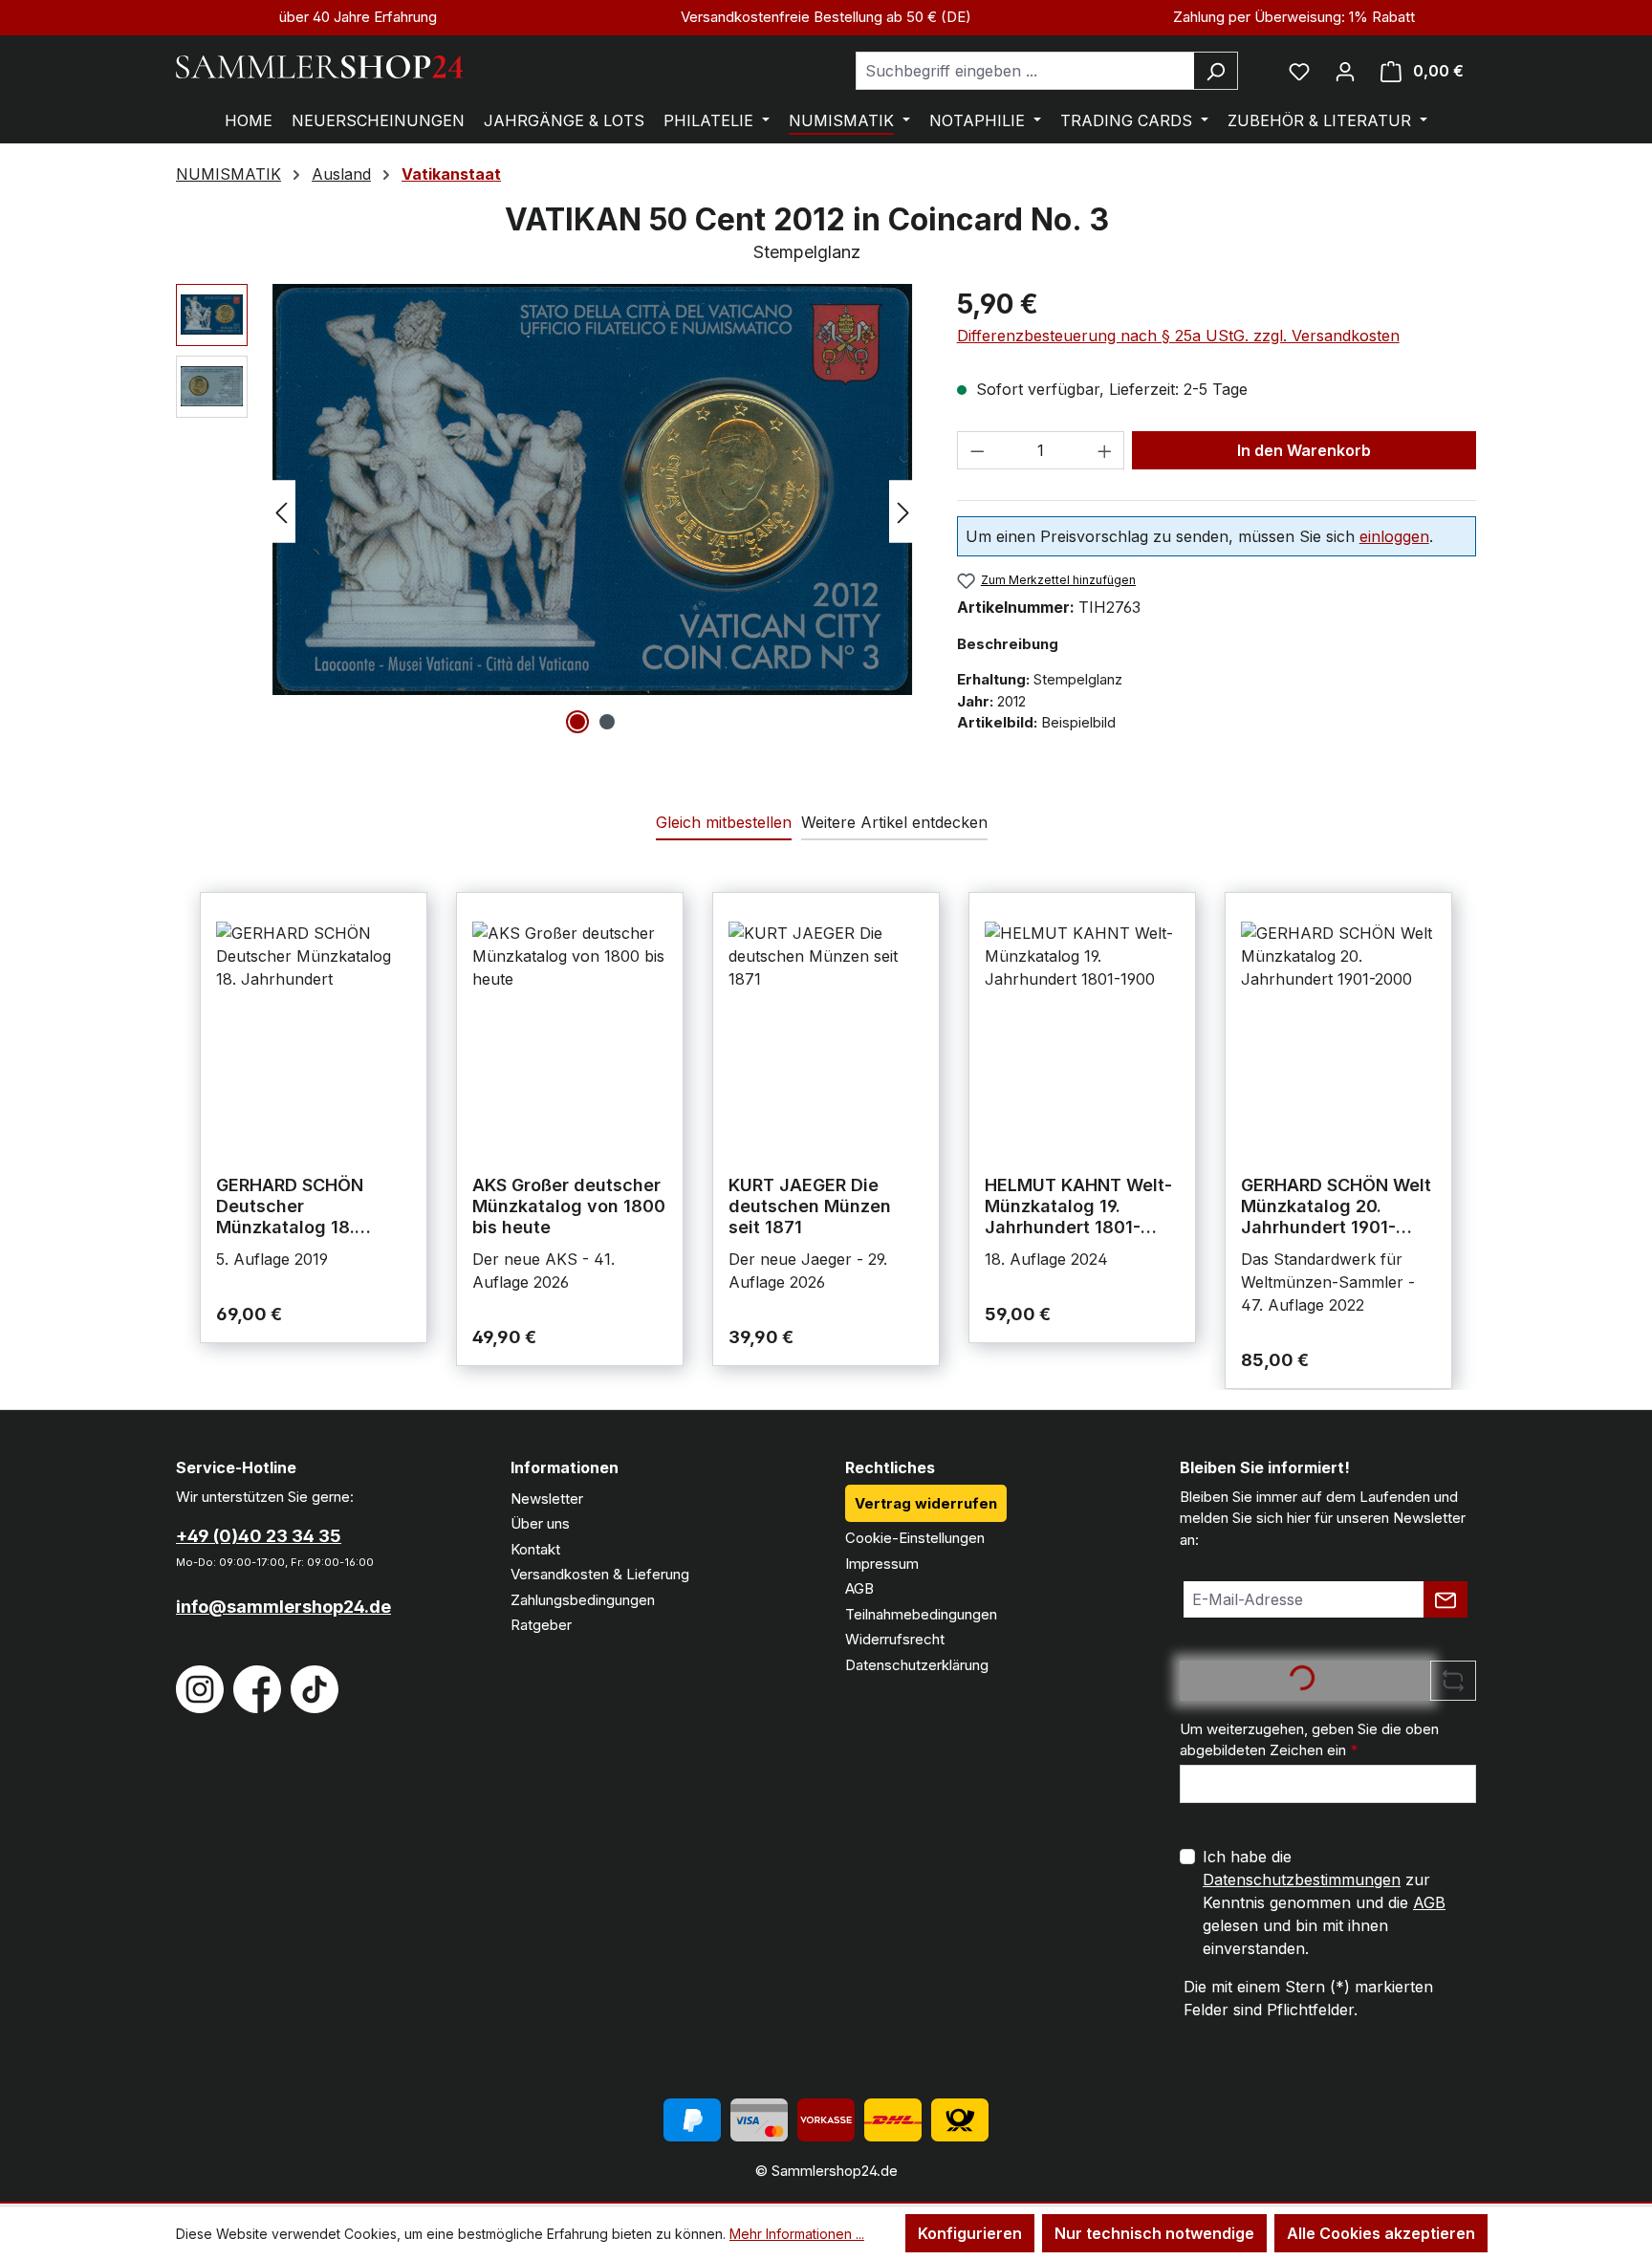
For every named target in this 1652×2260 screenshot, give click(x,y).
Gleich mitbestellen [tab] (724, 822)
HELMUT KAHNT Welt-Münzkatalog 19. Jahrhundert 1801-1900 (1078, 1206)
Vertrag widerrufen (926, 1503)
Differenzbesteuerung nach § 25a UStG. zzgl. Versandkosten (1178, 336)
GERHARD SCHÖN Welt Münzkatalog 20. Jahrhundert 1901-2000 (1336, 1206)
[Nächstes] (903, 511)
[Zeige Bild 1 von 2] (577, 722)
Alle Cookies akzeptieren (1381, 2233)
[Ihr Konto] (1345, 71)
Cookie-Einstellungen (915, 1538)
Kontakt (535, 1549)
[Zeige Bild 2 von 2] (607, 722)
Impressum (882, 1564)
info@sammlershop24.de (283, 1607)
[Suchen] (1216, 71)
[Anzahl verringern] (977, 450)
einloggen (1394, 536)
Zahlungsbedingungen (583, 1600)
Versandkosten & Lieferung (600, 1574)
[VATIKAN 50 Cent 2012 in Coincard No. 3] (592, 489)
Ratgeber (541, 1625)
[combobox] (1025, 71)
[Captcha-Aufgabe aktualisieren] (1453, 1681)
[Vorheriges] (281, 511)
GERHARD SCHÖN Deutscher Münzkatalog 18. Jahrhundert (290, 1206)
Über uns (540, 1523)
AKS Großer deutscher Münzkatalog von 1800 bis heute (569, 1206)
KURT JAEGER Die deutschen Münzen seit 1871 (810, 1206)
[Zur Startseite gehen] (319, 67)
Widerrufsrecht (895, 1639)
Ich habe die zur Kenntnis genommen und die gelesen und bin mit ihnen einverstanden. (1324, 1902)
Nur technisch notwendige (1154, 2233)
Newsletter (547, 1499)
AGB (859, 1588)
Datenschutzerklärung (917, 1665)
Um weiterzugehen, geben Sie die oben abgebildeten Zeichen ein (1309, 1740)
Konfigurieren (970, 2233)
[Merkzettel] (1299, 71)
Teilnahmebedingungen (921, 1614)
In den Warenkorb (1304, 450)
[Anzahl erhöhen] (1105, 450)
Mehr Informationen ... (797, 2234)
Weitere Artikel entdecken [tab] (894, 822)
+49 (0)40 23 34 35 (259, 1536)
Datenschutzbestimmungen (1302, 1880)
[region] (547, 511)
